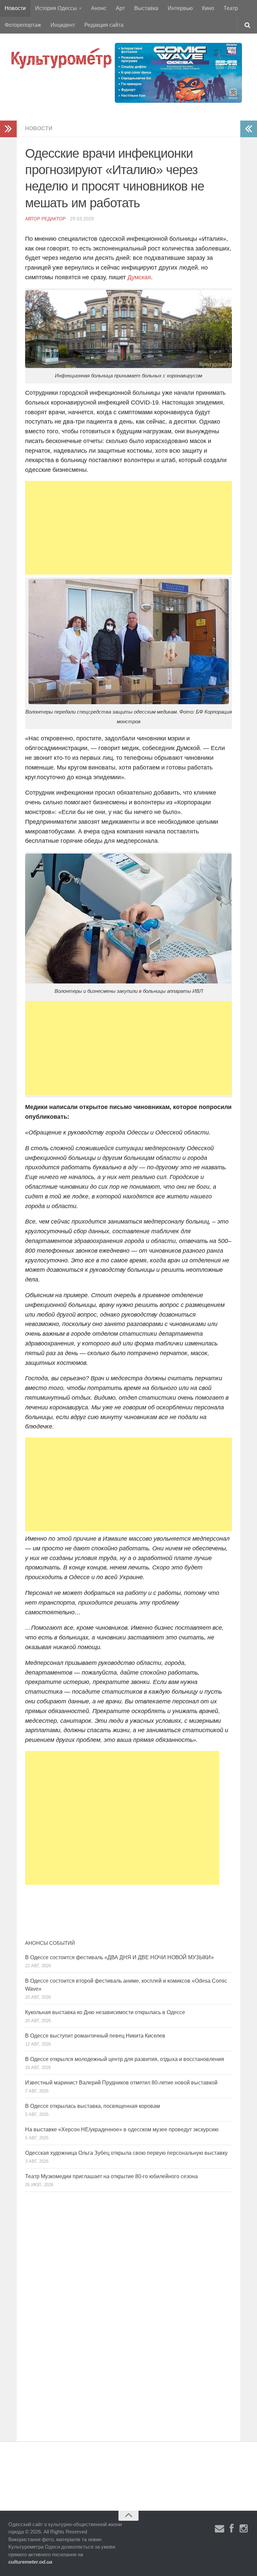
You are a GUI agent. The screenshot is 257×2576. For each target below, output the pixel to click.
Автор (33, 219)
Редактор (54, 219)
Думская (139, 277)
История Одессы (56, 8)
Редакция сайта (104, 25)
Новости (15, 8)
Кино (208, 8)
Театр (231, 8)
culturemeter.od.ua (30, 2562)
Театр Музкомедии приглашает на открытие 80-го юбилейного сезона (111, 2176)
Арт (120, 8)
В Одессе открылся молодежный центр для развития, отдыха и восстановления (125, 2059)
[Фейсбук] (232, 2529)
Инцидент (63, 25)
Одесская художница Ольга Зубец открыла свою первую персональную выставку (126, 2153)
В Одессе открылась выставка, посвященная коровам (93, 2106)
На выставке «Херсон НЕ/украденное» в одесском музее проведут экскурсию (122, 2129)
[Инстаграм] (244, 2529)
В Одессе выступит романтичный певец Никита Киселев (95, 2036)
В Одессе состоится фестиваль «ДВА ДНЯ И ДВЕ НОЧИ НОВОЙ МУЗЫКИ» (119, 1957)
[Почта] (220, 2529)
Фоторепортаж (23, 25)
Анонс (99, 8)
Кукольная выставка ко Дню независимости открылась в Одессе (105, 2012)
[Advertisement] (128, 528)
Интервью (180, 8)
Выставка (146, 8)
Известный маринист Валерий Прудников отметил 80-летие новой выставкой (121, 2083)
